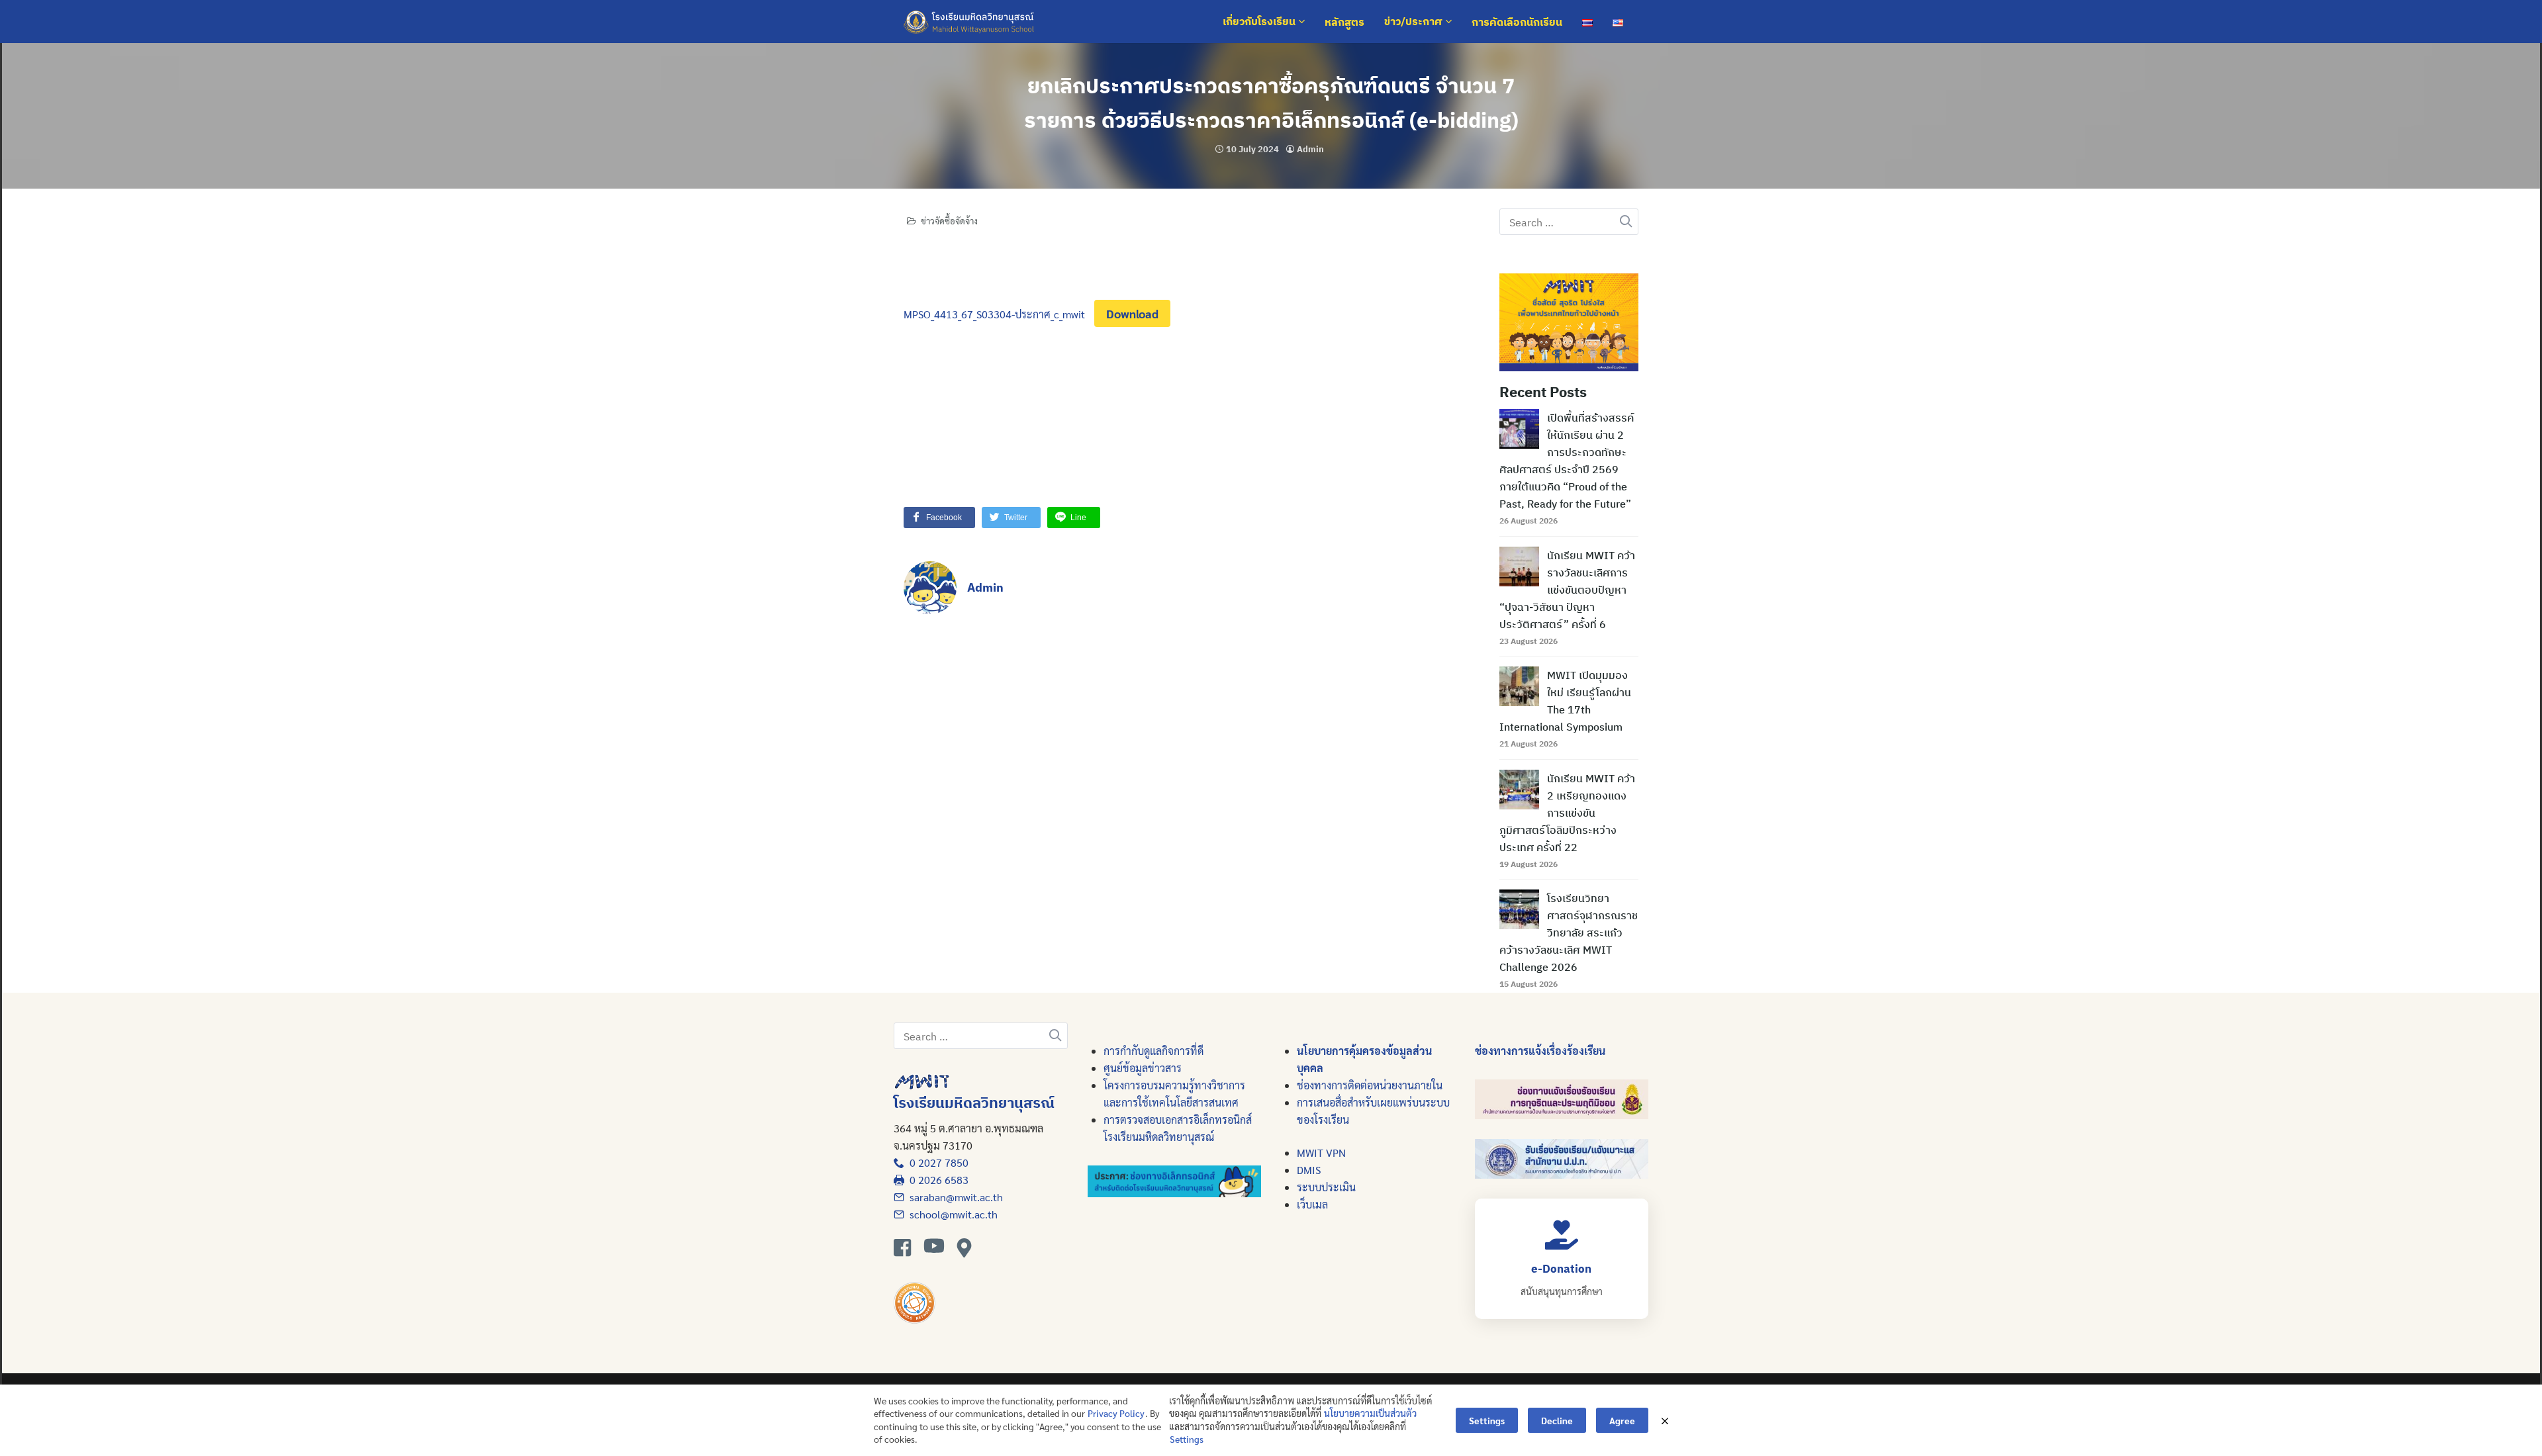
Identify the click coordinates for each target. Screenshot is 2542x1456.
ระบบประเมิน (1326, 1187)
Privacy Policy (1116, 1413)
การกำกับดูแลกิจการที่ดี (1153, 1051)
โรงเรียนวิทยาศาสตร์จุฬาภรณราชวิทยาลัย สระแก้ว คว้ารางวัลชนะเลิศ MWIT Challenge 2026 (1569, 933)
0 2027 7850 (936, 1162)
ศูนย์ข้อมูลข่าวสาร (1143, 1068)
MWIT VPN (1321, 1153)
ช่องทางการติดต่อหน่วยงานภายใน (1370, 1085)
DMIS (1309, 1170)
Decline (1557, 1420)
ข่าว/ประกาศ (1415, 22)
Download (1132, 313)
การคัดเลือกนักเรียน (1517, 22)
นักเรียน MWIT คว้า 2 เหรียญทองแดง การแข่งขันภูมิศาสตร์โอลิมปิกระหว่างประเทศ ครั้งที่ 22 (1567, 813)
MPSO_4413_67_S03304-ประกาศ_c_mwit (994, 314)
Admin (1310, 149)
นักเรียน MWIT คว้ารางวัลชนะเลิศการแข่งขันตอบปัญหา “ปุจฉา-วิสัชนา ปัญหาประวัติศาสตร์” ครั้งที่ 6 (1567, 590)
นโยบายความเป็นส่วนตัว (1370, 1413)
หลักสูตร (1344, 22)
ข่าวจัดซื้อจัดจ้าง (949, 221)
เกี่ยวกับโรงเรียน (1260, 22)
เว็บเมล (1312, 1204)
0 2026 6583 (936, 1180)
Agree (1622, 1420)
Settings (1187, 1439)
